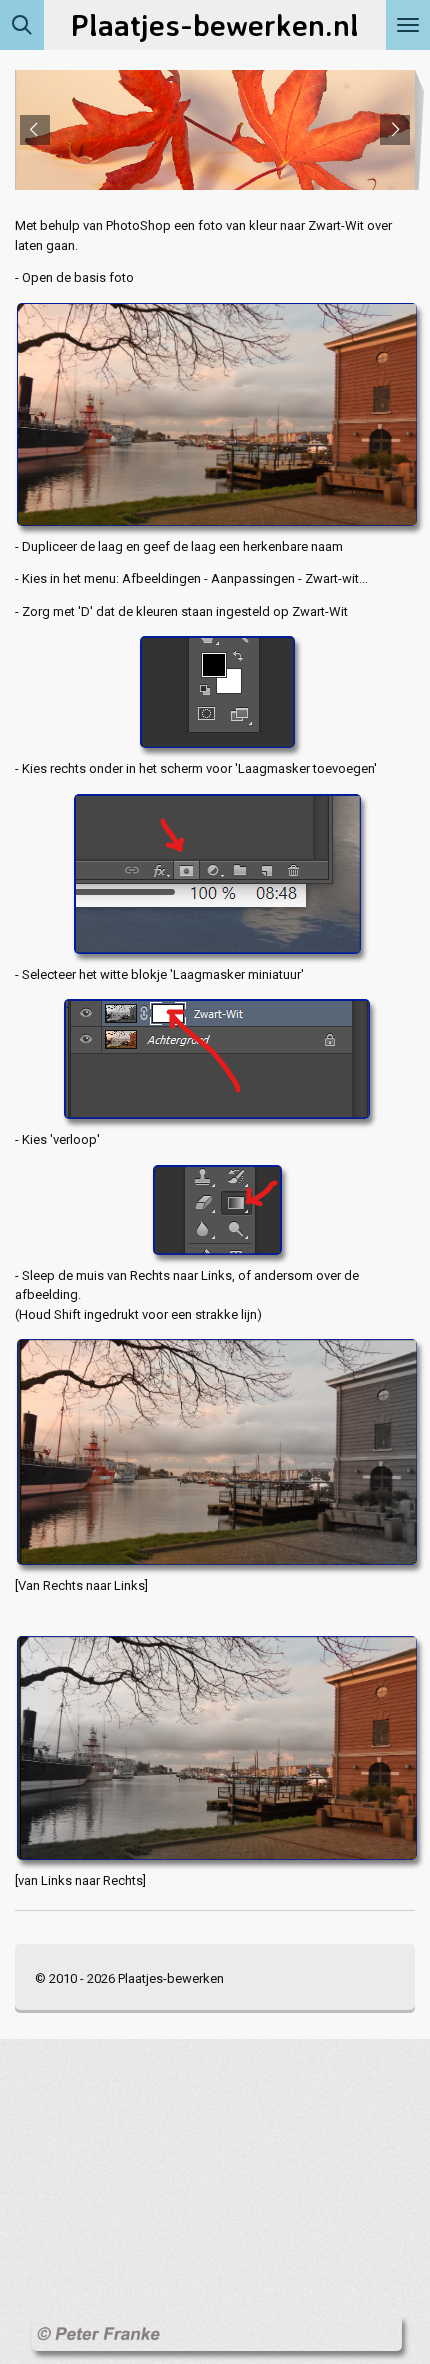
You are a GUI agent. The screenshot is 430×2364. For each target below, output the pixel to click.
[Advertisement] (90, 2174)
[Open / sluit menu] (408, 25)
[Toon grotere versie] (215, 412)
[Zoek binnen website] (22, 25)
